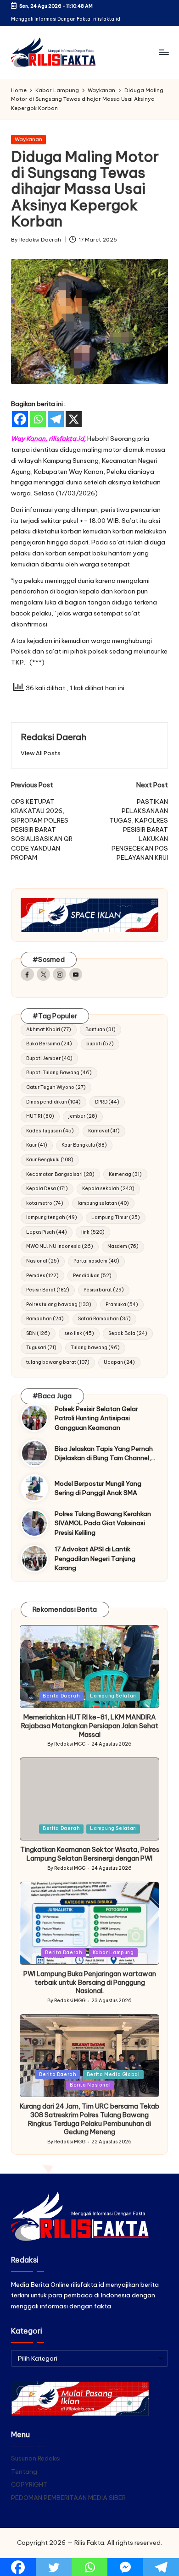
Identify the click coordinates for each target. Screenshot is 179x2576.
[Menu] (163, 52)
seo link (79, 1333)
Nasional (43, 1261)
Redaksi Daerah (53, 737)
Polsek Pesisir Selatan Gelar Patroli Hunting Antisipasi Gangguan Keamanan (96, 1418)
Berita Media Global (113, 2074)
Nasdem (123, 1246)
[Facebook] (20, 419)
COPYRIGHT (29, 2484)
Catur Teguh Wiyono (56, 1087)
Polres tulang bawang (59, 1304)
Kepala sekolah (108, 1189)
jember (83, 1116)
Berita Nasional (90, 2085)
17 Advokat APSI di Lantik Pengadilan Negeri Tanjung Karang (95, 1558)
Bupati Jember (49, 1058)
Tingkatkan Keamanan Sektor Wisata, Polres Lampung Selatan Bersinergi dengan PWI (90, 1854)
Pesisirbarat (104, 1290)
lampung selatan (103, 1203)
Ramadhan (45, 1319)
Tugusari (41, 1348)
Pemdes (42, 1276)
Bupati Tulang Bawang (59, 1073)
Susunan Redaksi (36, 2458)
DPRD (107, 1102)
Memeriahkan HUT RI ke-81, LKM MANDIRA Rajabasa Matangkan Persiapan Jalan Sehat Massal (90, 1726)
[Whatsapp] (38, 419)
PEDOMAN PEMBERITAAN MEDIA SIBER (68, 2498)
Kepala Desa (47, 1189)
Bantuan (101, 1030)
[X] (74, 419)
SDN (38, 1333)
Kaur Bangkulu (84, 1145)
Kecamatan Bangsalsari (60, 1174)
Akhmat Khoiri (49, 1030)
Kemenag (125, 1174)
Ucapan (119, 1362)
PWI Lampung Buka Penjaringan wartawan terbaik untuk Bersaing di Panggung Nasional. (90, 1982)
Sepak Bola (128, 1333)
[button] (41, 753)
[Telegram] (56, 419)
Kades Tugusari (50, 1131)
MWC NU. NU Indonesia (60, 1246)
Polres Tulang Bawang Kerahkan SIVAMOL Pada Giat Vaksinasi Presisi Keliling (103, 1523)
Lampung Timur (116, 1217)
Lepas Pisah (47, 1232)
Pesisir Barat (48, 1290)
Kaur (37, 1145)
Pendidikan (92, 1276)
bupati (100, 1044)
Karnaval (104, 1131)
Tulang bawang (95, 1348)
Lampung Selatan (113, 1696)
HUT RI (40, 1116)
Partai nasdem (96, 1261)
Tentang (24, 2472)
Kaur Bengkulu (50, 1160)
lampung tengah (52, 1217)
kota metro (45, 1203)
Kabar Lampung (113, 1953)
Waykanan (28, 139)
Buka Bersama (49, 1044)
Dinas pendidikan (53, 1102)
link (93, 1232)
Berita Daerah (61, 1696)
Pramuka (122, 1304)
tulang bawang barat (58, 1362)
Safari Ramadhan (104, 1319)
